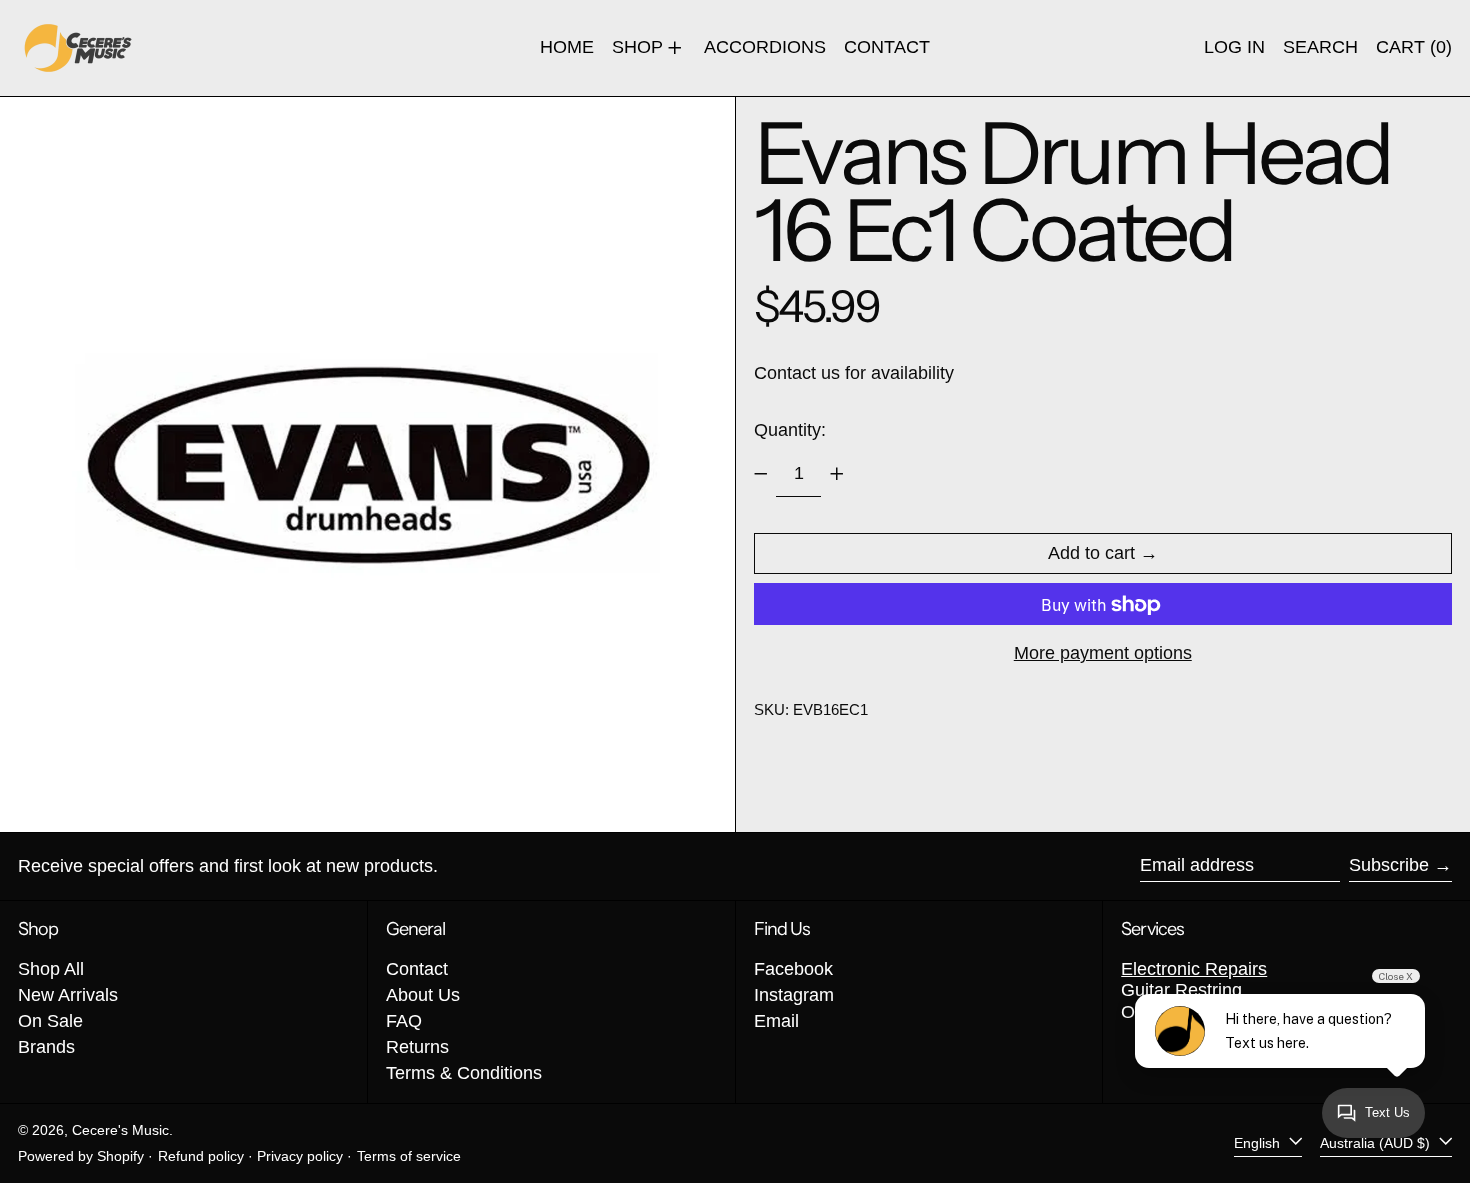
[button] (1320, 48)
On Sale (50, 1021)
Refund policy (201, 1156)
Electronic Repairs (1194, 969)
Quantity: (790, 431)
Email (776, 1021)
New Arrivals (68, 995)
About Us (423, 995)
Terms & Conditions (464, 1073)
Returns (417, 1047)
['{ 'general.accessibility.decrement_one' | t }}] (761, 474)
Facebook (793, 969)
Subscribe (1389, 865)
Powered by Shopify (81, 1156)
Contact (417, 969)
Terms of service (409, 1156)
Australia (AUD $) (1377, 1143)
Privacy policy (300, 1156)
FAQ (404, 1021)
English (1259, 1143)
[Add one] (837, 474)
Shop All (51, 969)
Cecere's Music (120, 1130)
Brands (46, 1047)
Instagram (794, 995)
